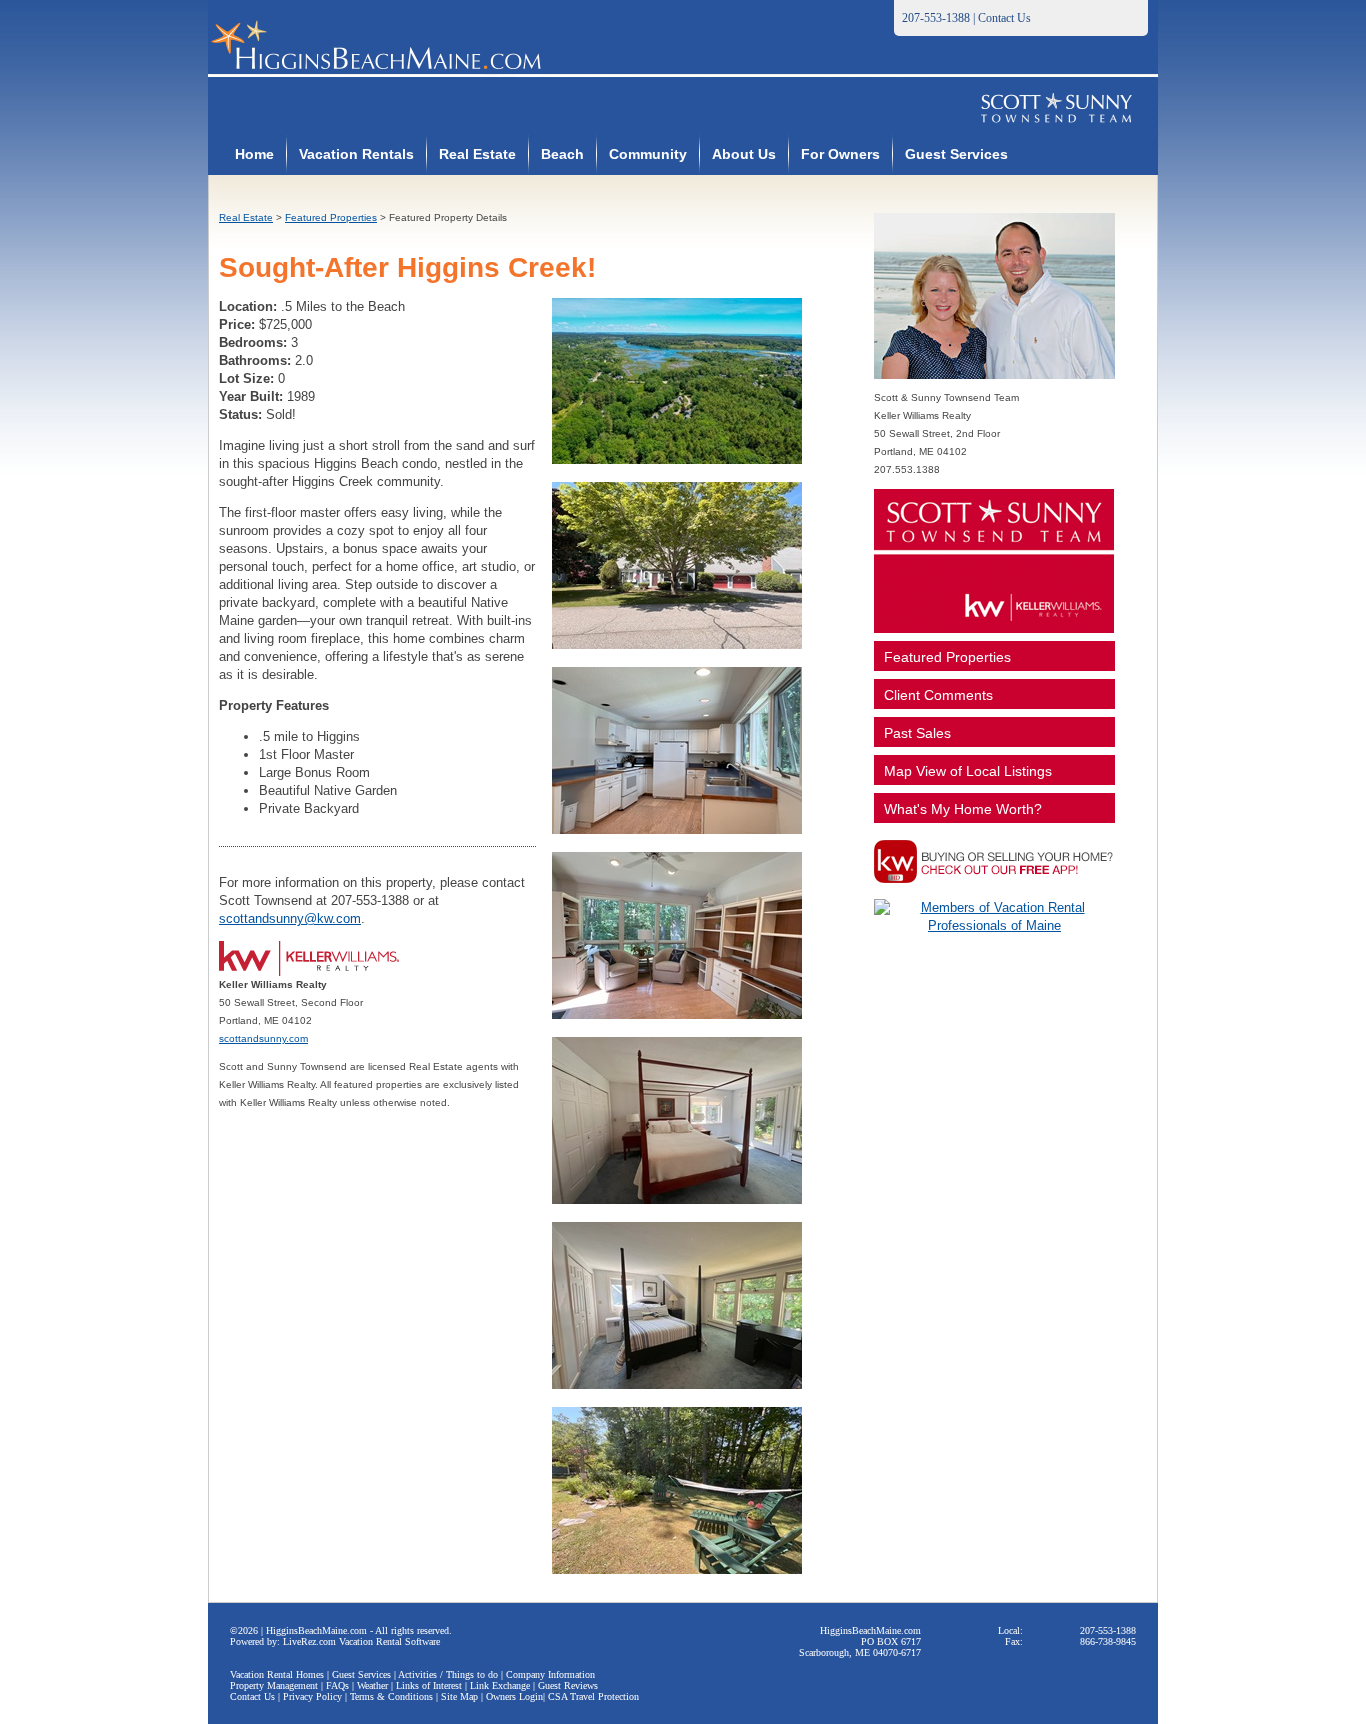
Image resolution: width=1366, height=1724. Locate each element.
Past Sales (917, 733)
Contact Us (1004, 18)
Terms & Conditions (391, 1696)
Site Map (459, 1696)
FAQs (337, 1685)
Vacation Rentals (356, 154)
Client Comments (938, 695)
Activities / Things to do (448, 1674)
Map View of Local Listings (968, 771)
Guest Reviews (568, 1685)
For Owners (840, 154)
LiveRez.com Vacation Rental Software (361, 1641)
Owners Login (514, 1696)
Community (648, 154)
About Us (744, 154)
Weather (372, 1685)
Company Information (550, 1674)
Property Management (274, 1685)
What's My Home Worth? (963, 809)
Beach (562, 154)
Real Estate (477, 154)
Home (254, 154)
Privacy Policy (312, 1696)
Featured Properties (331, 217)
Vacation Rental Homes (277, 1674)
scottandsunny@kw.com (290, 918)
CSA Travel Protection (593, 1696)
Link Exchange (500, 1685)
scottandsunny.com (263, 1038)
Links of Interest (429, 1685)
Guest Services (956, 154)
